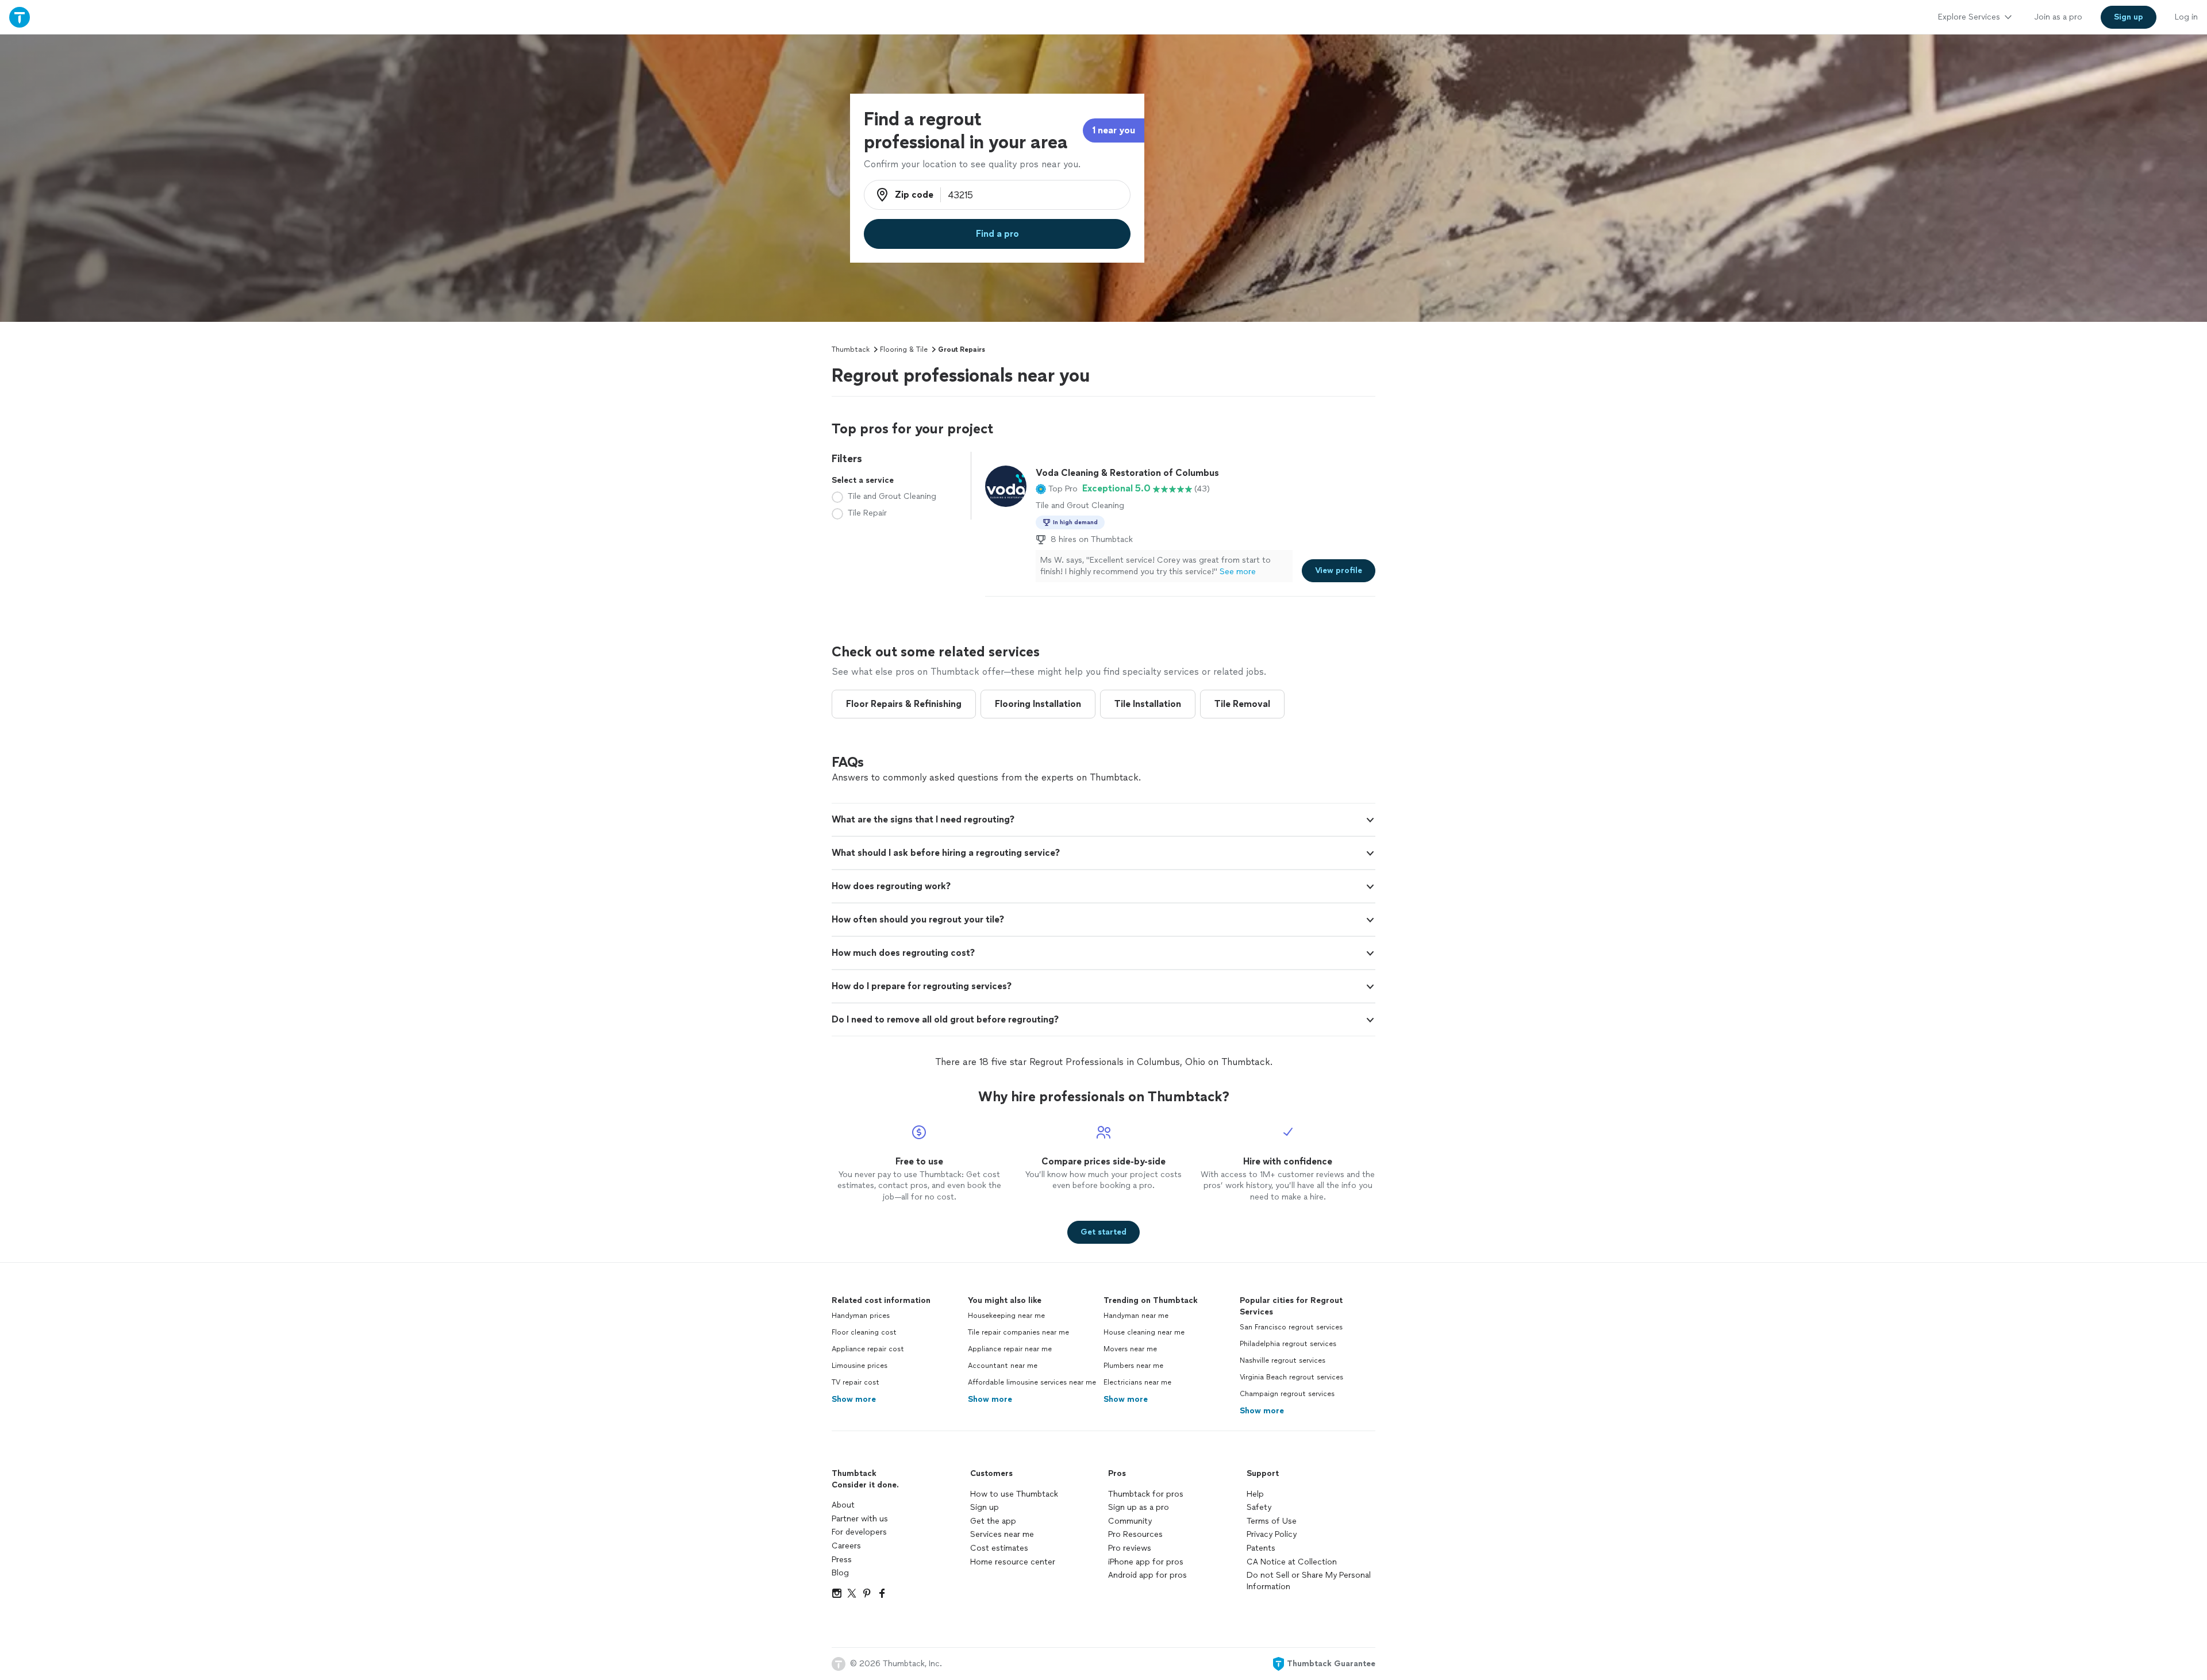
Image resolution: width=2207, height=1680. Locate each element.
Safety (1259, 1507)
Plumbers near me (1133, 1366)
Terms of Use (1272, 1521)
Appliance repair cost (868, 1349)
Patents (1261, 1548)
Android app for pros (1147, 1575)
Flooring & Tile (904, 349)
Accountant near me (1003, 1366)
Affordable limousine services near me (1032, 1382)
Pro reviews (1130, 1548)
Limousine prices (860, 1366)
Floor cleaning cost (864, 1332)
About (843, 1505)
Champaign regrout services (1287, 1394)
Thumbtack (851, 349)
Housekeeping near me (1006, 1316)
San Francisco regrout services (1291, 1327)
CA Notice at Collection (1292, 1562)
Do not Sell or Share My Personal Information (1309, 1581)
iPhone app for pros (1146, 1562)
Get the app (993, 1521)
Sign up (985, 1507)
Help (1255, 1494)
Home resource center (1013, 1562)
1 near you (1114, 130)
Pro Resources (1135, 1534)
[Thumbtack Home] (20, 17)
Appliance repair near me (1010, 1349)
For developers (859, 1532)
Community (1130, 1521)
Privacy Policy (1272, 1534)
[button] (1057, 489)
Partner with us (860, 1519)
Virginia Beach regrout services (1291, 1377)
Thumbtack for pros (1146, 1494)
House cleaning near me (1144, 1332)
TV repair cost (855, 1382)
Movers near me (1130, 1349)
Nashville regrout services (1283, 1360)
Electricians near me (1137, 1382)
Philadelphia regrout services (1288, 1344)
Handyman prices (861, 1316)
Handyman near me (1136, 1316)
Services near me (1002, 1534)
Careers (846, 1546)
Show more (854, 1399)
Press (842, 1560)
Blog (840, 1573)
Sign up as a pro (1139, 1507)
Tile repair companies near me (1018, 1332)
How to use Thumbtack (1014, 1494)
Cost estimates (999, 1548)
